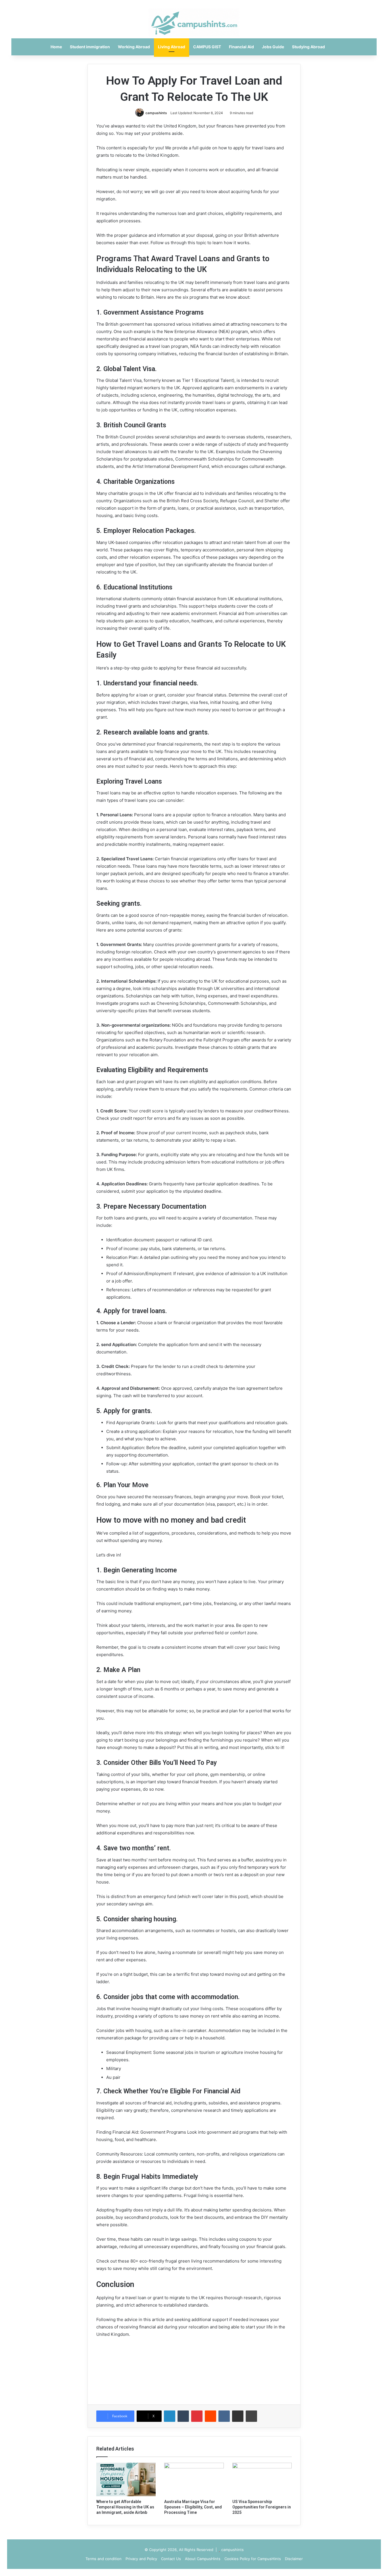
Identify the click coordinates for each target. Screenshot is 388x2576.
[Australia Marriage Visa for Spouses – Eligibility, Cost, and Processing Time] (194, 2479)
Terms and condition (104, 2559)
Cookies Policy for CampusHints (253, 2559)
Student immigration (90, 47)
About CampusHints (203, 2559)
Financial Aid (241, 47)
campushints (156, 113)
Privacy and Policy (141, 2559)
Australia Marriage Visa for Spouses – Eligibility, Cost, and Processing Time (193, 2507)
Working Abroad (134, 47)
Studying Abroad (308, 47)
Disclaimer (294, 2559)
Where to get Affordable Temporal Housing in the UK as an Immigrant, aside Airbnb (125, 2507)
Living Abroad (172, 47)
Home (56, 47)
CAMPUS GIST (207, 47)
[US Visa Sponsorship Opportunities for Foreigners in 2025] (262, 2479)
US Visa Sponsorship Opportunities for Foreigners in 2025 (262, 2507)
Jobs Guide (273, 47)
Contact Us (171, 2559)
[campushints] (194, 23)
